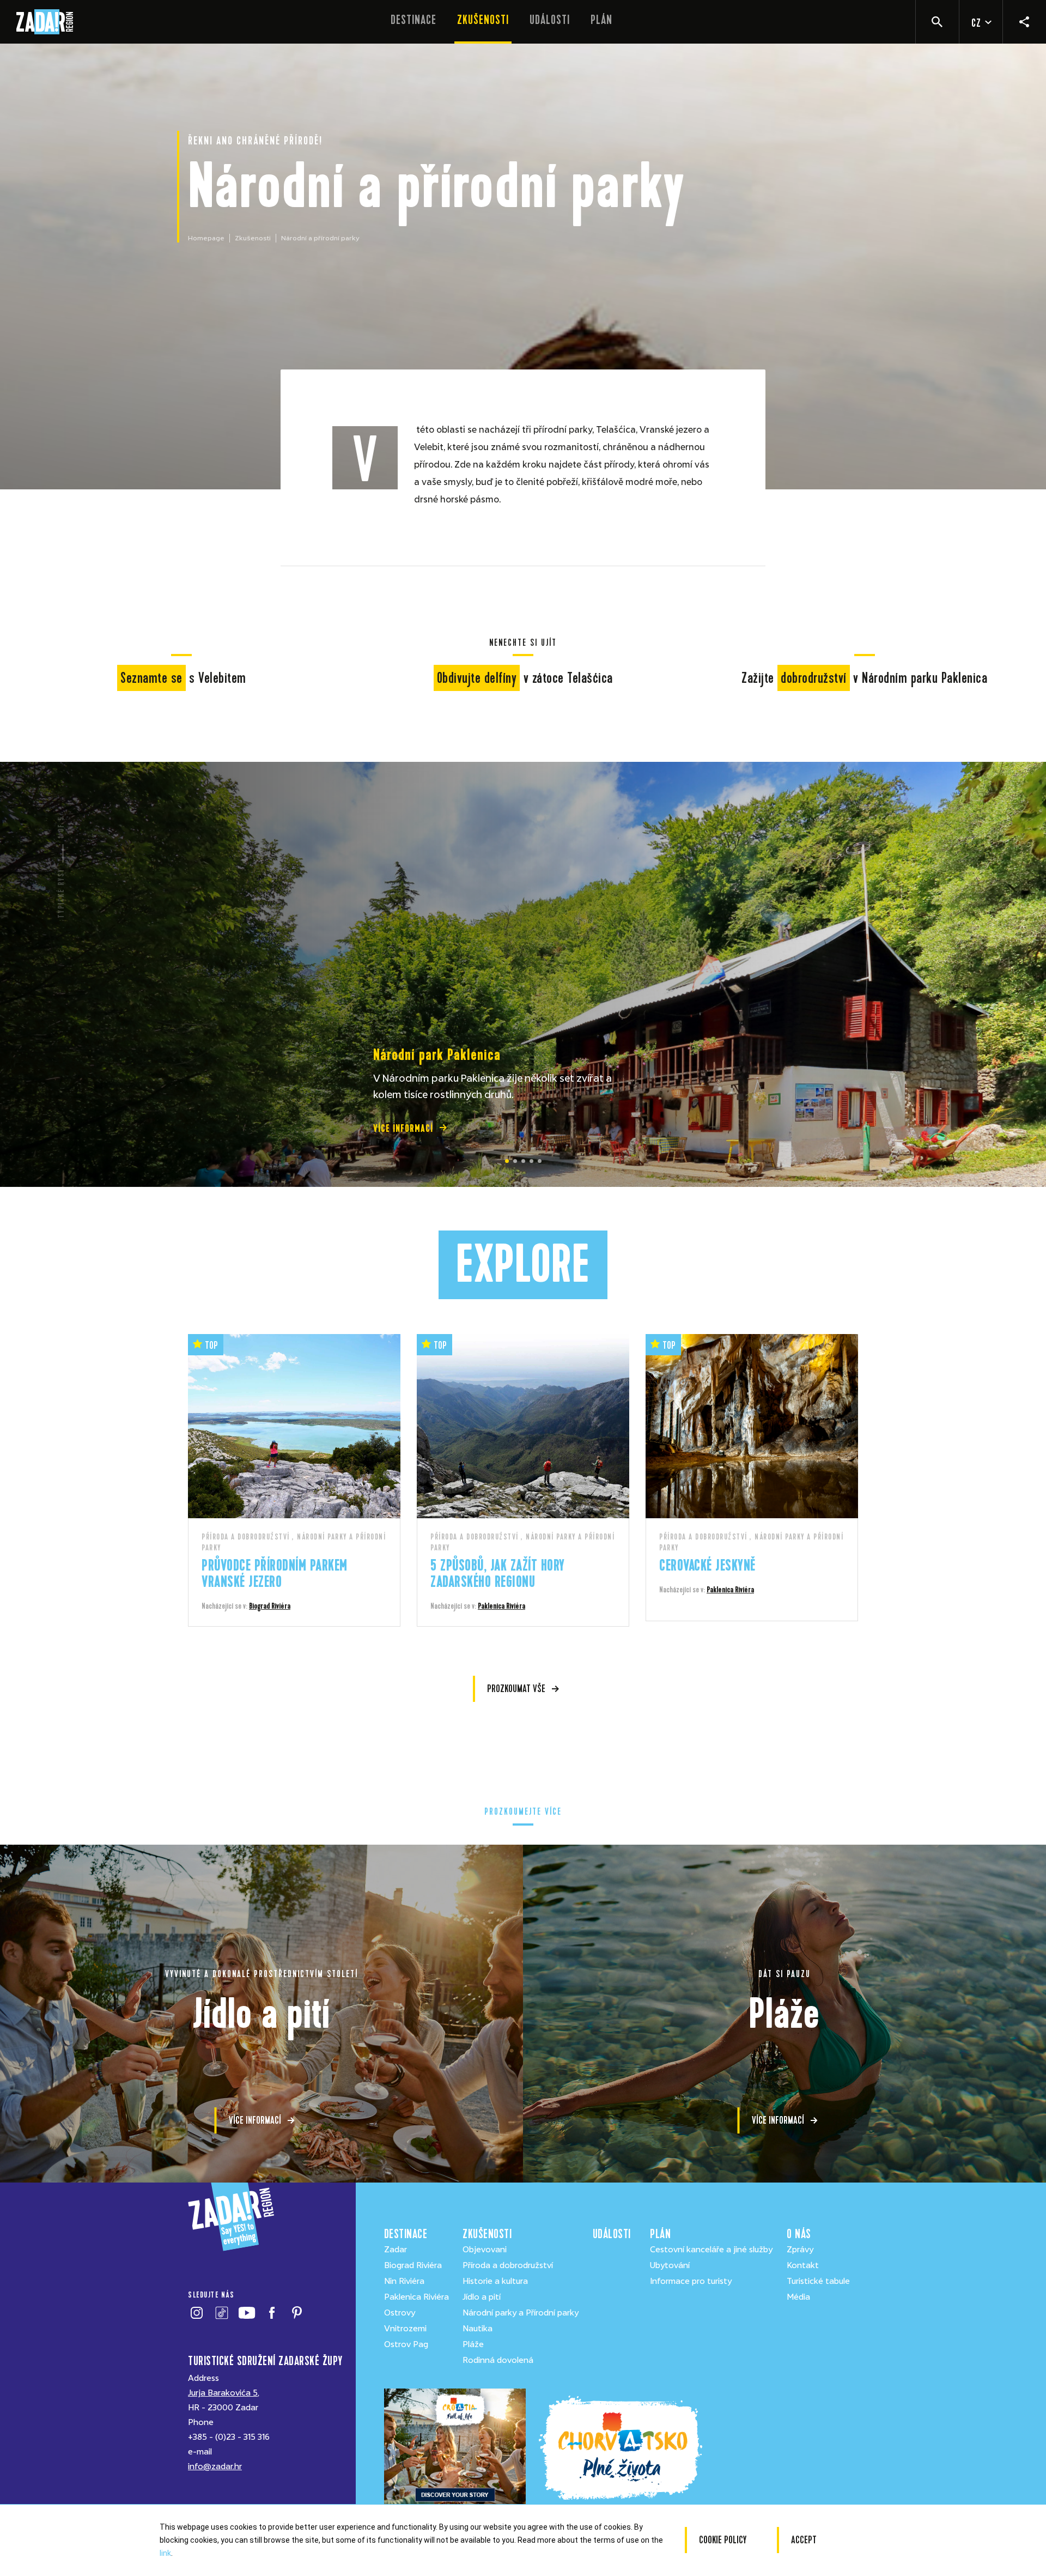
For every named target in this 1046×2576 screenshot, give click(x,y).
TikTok (221, 2313)
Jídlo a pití (482, 2297)
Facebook (272, 2313)
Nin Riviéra (404, 2281)
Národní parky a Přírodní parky (521, 2313)
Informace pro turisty (691, 2281)
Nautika (478, 2329)
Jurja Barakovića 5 (223, 2393)
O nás (799, 2234)
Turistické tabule (818, 2281)
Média (798, 2297)
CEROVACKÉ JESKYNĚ (707, 1565)
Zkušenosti (483, 20)
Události (550, 20)
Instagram (196, 2313)
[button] (507, 1161)
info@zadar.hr (215, 2466)
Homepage (206, 238)
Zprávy (800, 2250)
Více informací (403, 1128)
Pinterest (297, 2313)
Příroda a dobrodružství (508, 2265)
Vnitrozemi (405, 2329)
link (165, 2553)
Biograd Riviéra (270, 1606)
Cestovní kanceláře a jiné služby (711, 2250)
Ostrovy (400, 2313)
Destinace (413, 20)
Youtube (247, 2313)
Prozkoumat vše (516, 1689)
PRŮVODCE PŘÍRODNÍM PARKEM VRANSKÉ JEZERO (275, 1574)
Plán (601, 20)
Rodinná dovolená (498, 2360)
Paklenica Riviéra (501, 1606)
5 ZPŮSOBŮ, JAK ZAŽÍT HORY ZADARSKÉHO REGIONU (498, 1574)
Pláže (473, 2344)
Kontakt (803, 2265)
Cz (976, 23)
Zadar (396, 2250)
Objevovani (485, 2250)
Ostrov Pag (406, 2344)
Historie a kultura (495, 2281)
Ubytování (670, 2265)
